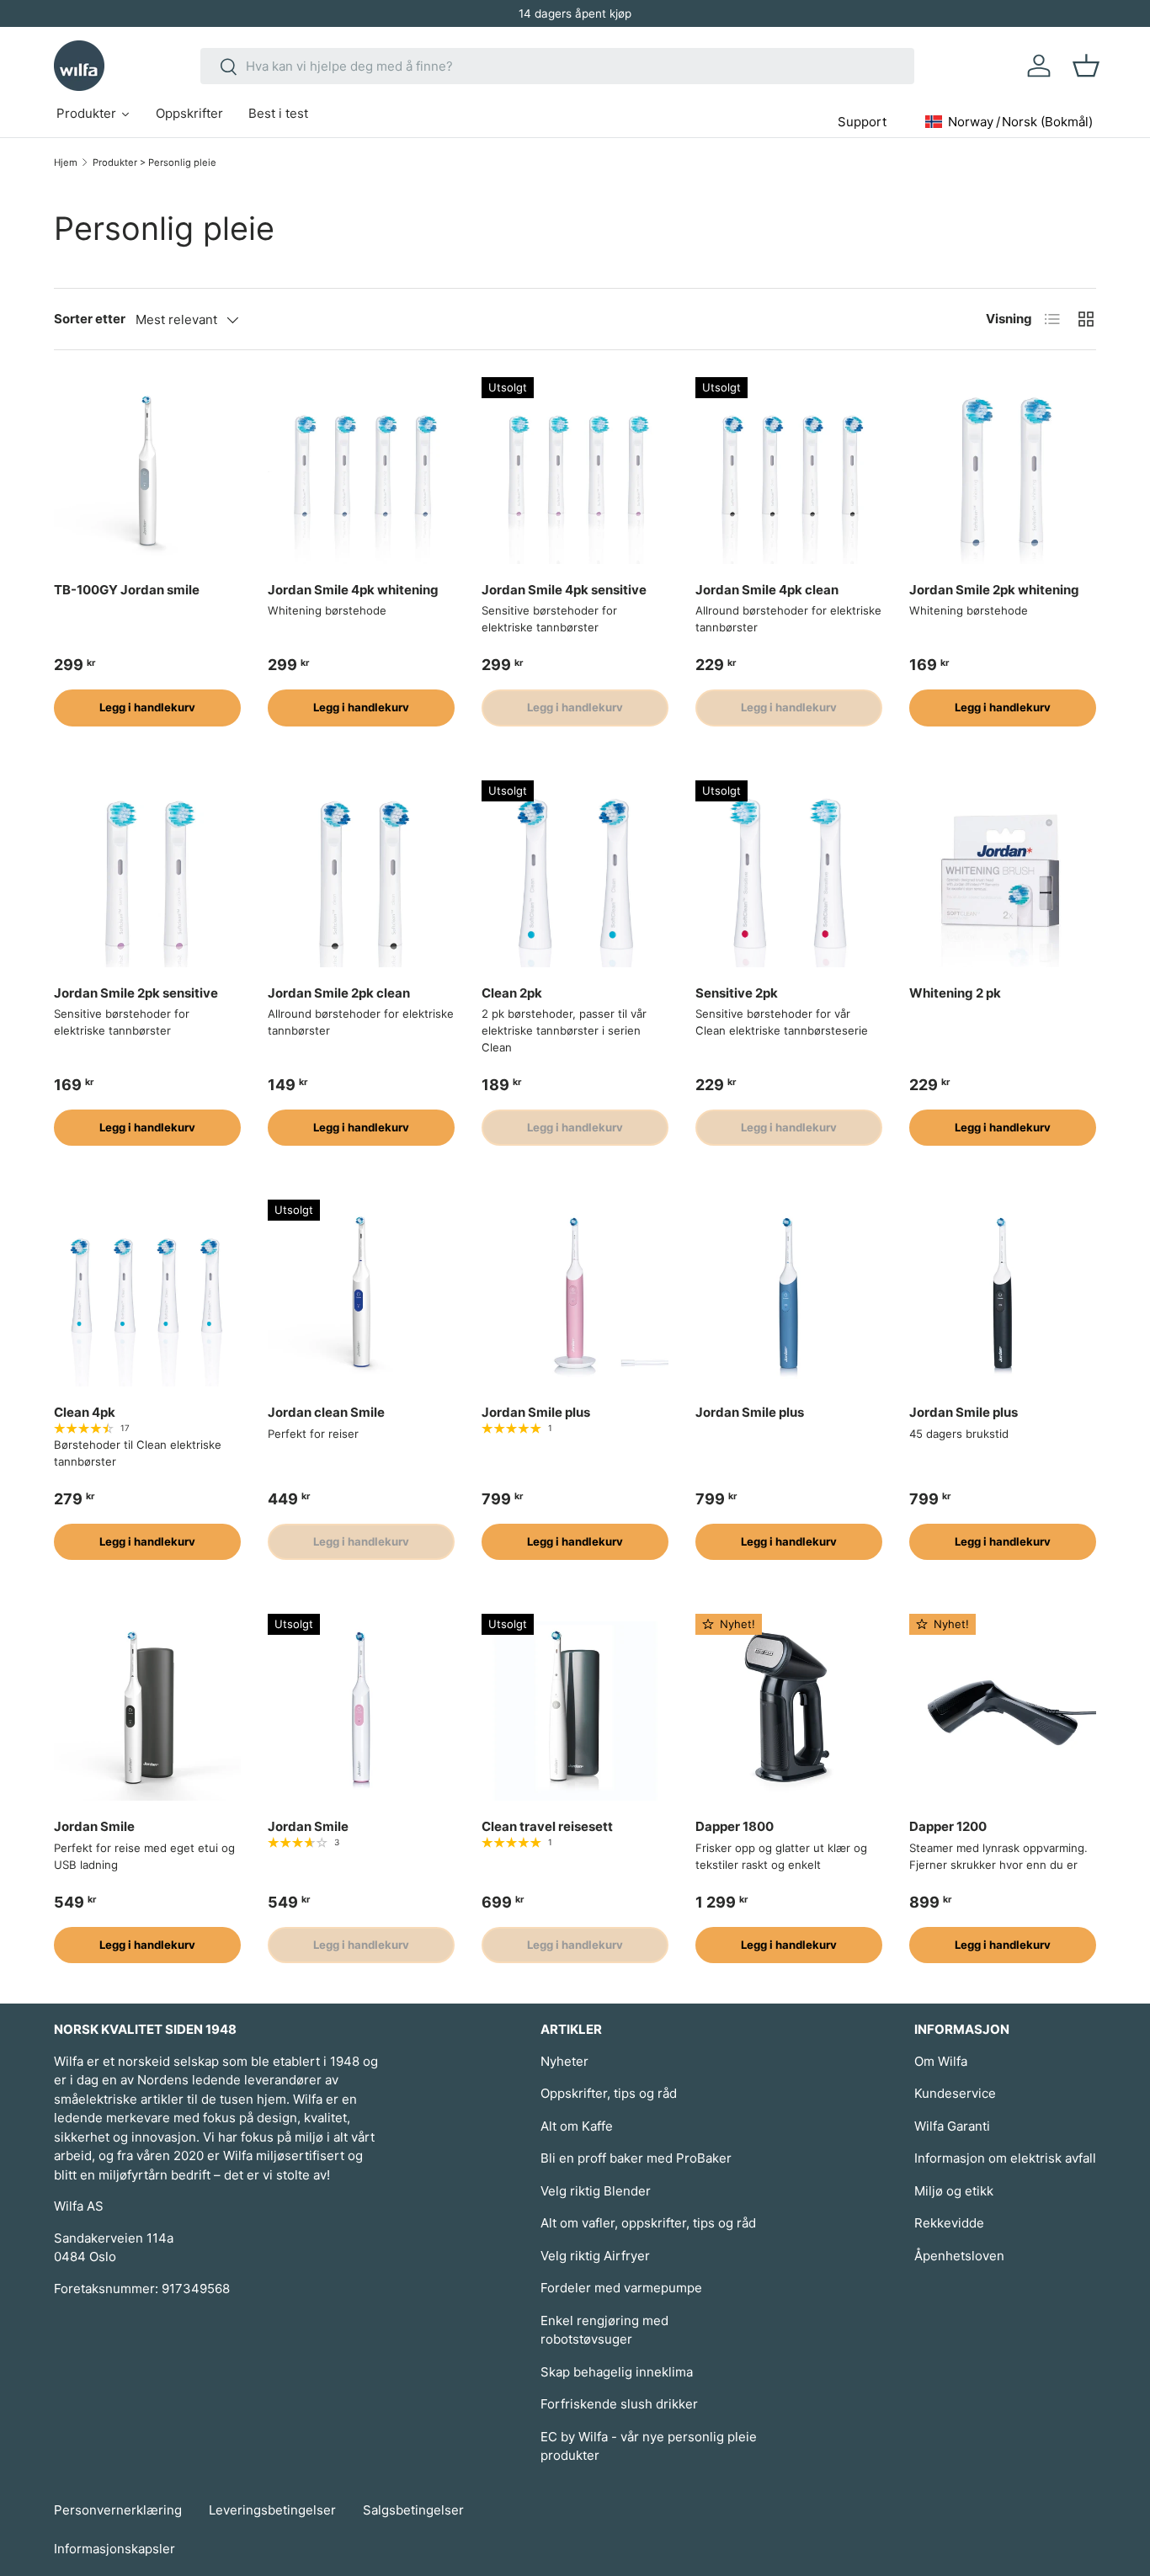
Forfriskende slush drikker (619, 2404)
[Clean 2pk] (575, 874)
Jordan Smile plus (536, 1412)
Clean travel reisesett (547, 1826)
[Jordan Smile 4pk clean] (789, 471)
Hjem (66, 162)
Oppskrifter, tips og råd (609, 2093)
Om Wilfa (941, 2061)
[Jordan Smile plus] (575, 1293)
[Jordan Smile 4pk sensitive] (575, 471)
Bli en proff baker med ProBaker (636, 2158)
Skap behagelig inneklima (617, 2372)
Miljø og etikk (954, 2191)
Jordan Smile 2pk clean (339, 993)
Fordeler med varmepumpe (621, 2288)
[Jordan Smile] (147, 1707)
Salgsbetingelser (413, 2510)
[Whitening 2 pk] (1003, 874)
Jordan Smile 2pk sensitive (136, 993)
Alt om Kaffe (577, 2126)
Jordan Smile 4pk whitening (353, 590)
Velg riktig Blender (596, 2191)
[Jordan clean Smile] (361, 1293)
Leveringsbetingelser (272, 2510)
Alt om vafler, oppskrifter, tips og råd (648, 2223)
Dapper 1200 (948, 1826)
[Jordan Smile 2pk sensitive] (147, 874)
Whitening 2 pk (955, 993)
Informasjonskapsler (114, 2549)
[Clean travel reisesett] (575, 1707)
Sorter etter (90, 319)
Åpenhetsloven (959, 2256)
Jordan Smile (94, 1826)
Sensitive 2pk (737, 993)
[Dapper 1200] (1003, 1707)
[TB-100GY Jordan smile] (147, 471)
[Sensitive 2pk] (789, 874)
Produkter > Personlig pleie (154, 162)
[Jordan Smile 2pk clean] (361, 874)
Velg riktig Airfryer (595, 2256)
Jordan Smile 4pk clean (767, 590)
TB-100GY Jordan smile (127, 590)
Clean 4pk (85, 1412)
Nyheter (564, 2061)
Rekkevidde (949, 2223)
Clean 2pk (512, 993)
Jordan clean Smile (326, 1412)
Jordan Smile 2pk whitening (994, 590)
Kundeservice (955, 2093)
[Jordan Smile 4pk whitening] (361, 471)
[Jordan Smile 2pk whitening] (1003, 471)
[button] (1086, 66)
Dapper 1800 (735, 1826)
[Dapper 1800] (789, 1707)
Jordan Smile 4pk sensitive (564, 590)
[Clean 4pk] (147, 1293)
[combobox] (557, 66)
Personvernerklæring (118, 2510)
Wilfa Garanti (952, 2126)
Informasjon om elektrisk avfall (1005, 2158)
